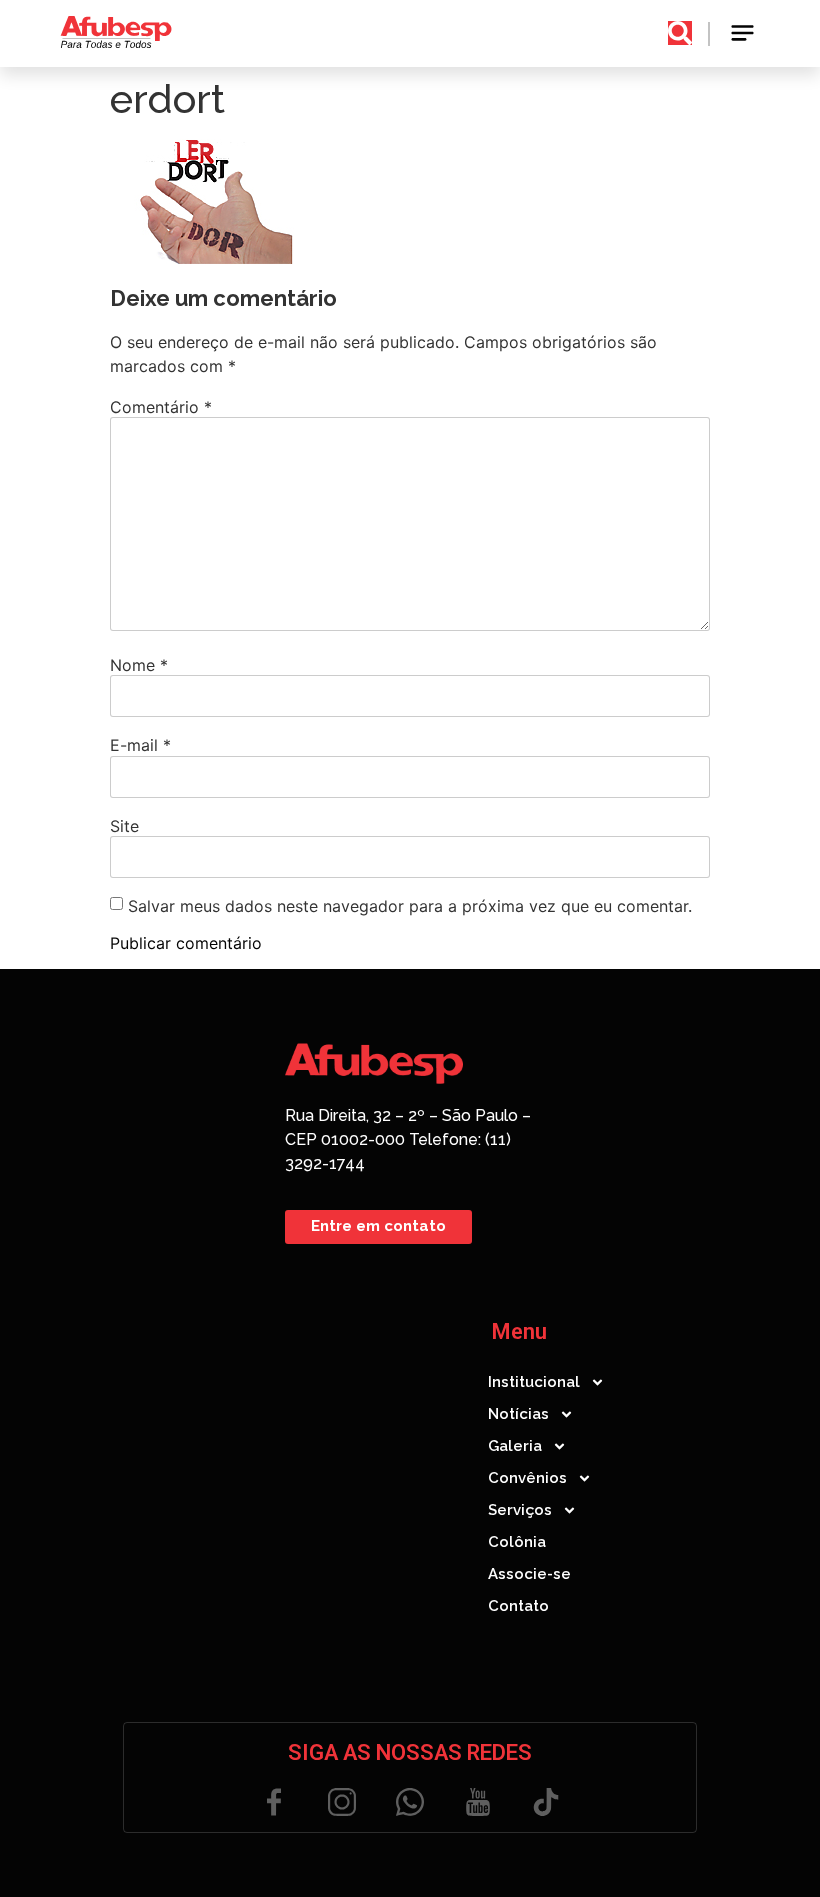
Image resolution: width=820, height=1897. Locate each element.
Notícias (518, 1414)
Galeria (515, 1446)
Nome (139, 665)
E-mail (140, 745)
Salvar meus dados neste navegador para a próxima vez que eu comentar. (410, 906)
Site (124, 826)
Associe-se (529, 1574)
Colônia (517, 1542)
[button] (743, 33)
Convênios (527, 1478)
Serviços (520, 1510)
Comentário (161, 407)
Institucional (534, 1382)
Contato (518, 1606)
